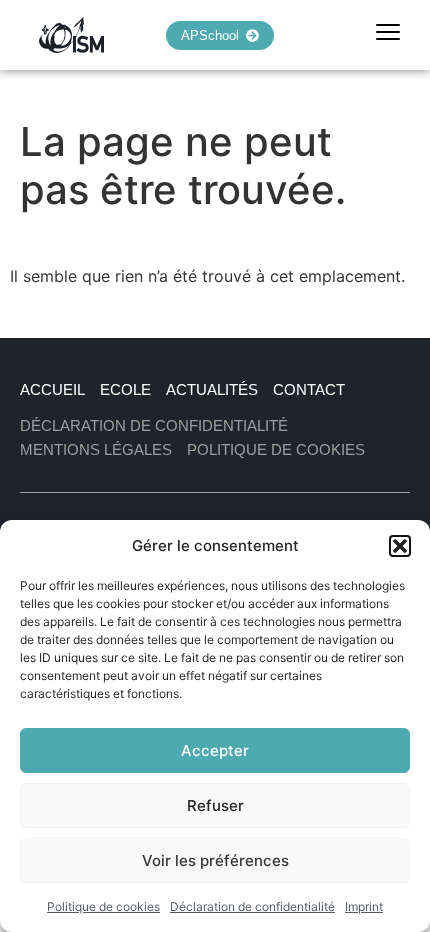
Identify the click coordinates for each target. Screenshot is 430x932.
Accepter (215, 750)
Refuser (215, 805)
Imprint (364, 906)
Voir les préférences (215, 860)
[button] (400, 546)
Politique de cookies (103, 906)
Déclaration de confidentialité (252, 906)
